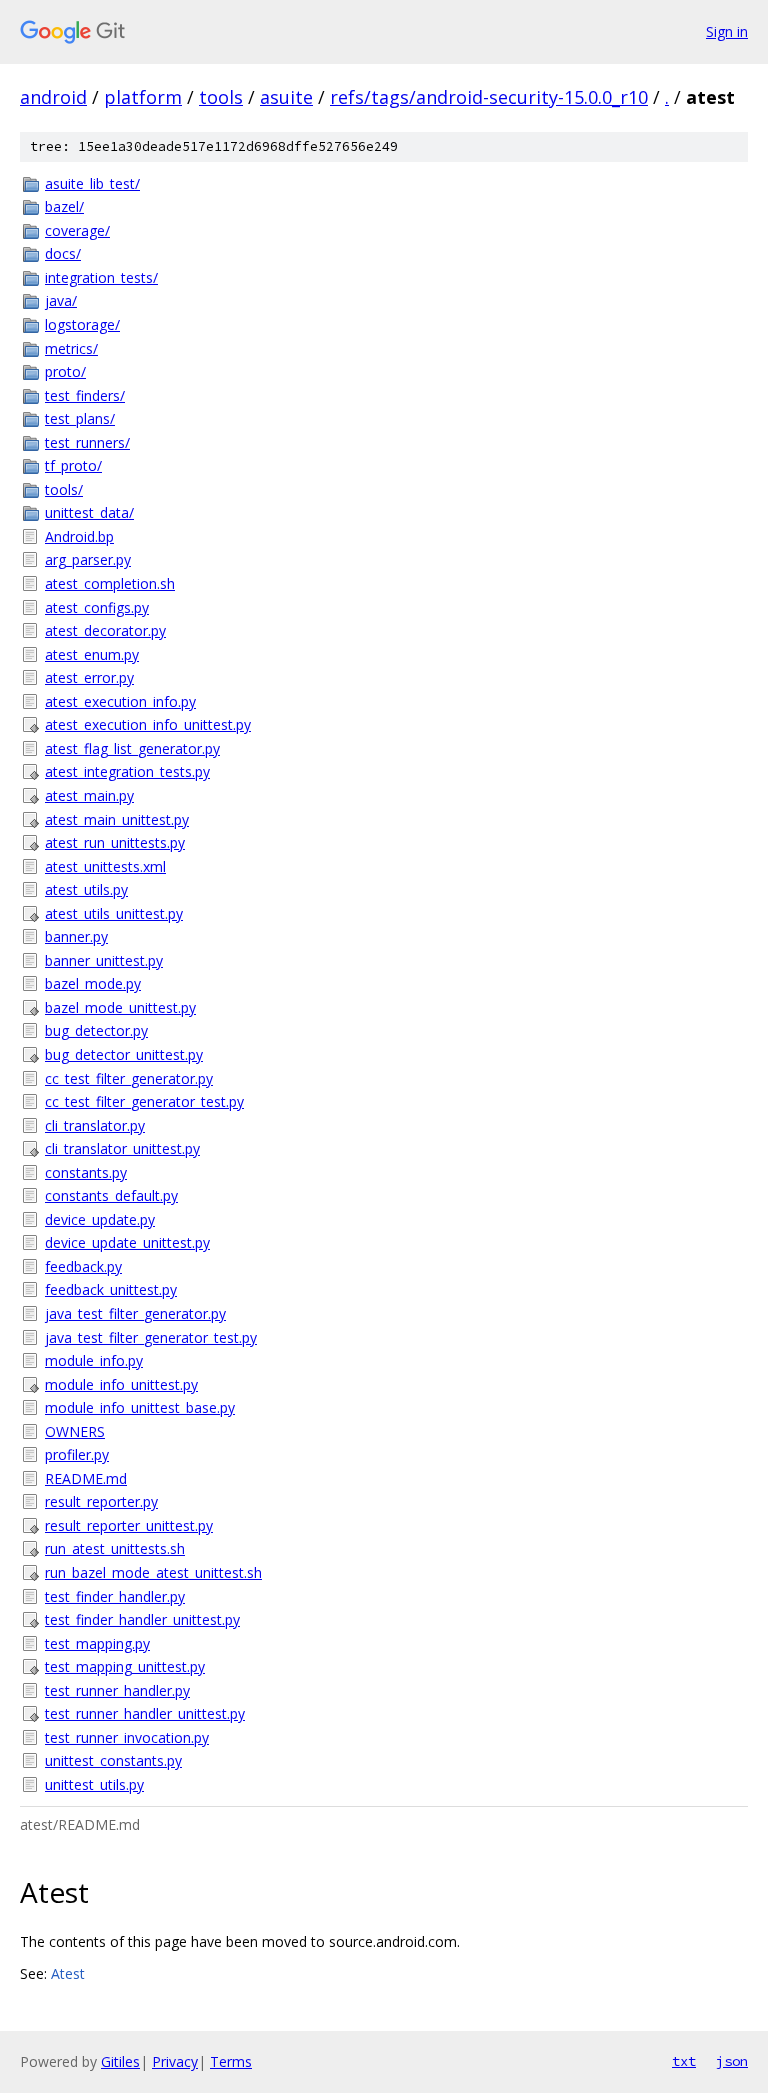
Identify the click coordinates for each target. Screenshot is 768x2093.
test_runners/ (87, 442)
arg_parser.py (88, 559)
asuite (286, 97)
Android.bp (79, 536)
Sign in (727, 31)
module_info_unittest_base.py (140, 1407)
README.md (86, 1478)
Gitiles (120, 2061)
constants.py (86, 1172)
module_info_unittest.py (121, 1384)
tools (221, 97)
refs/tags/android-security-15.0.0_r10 (489, 97)
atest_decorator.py (105, 630)
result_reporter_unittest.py (129, 1525)
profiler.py (77, 1454)
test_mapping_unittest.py (125, 1666)
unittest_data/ (89, 512)
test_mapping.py (97, 1643)
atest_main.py (89, 795)
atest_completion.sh (110, 583)
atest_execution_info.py (120, 701)
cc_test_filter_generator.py (129, 1078)
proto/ (65, 371)
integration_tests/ (101, 277)
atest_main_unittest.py (117, 819)
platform (143, 97)
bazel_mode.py (93, 983)
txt (684, 2061)
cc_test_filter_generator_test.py (144, 1101)
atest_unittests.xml (105, 866)
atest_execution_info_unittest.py (148, 724)
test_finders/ (85, 395)
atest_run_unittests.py (115, 842)
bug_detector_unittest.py (124, 1054)
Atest (68, 1973)
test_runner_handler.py (117, 1690)
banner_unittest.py (104, 960)
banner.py (76, 936)
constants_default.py (111, 1195)
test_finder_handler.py (115, 1596)
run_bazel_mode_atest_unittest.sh (153, 1572)
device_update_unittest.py (127, 1242)
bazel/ (64, 206)
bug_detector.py (96, 1030)
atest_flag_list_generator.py (132, 748)
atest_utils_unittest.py (114, 913)
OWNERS (75, 1431)
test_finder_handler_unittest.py (142, 1619)
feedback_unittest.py (111, 1289)
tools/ (64, 489)
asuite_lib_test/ (92, 183)
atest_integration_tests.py (127, 771)
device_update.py (100, 1219)
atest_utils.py (86, 889)
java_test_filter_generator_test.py (151, 1337)
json (732, 2061)
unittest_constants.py (113, 1760)
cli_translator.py (95, 1125)
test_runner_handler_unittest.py (145, 1713)
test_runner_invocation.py (127, 1737)
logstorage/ (82, 324)
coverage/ (77, 230)
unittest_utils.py (94, 1784)
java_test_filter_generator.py (135, 1313)
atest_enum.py (92, 654)
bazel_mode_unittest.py (120, 1007)
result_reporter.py (101, 1501)
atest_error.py (89, 677)
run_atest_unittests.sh (115, 1548)
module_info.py (94, 1360)
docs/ (63, 253)
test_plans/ (80, 418)
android (53, 97)
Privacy (175, 2061)
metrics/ (71, 348)
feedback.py (83, 1266)
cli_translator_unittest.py (122, 1148)
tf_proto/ (73, 465)
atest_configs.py (97, 607)
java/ (61, 300)
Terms (231, 2061)
